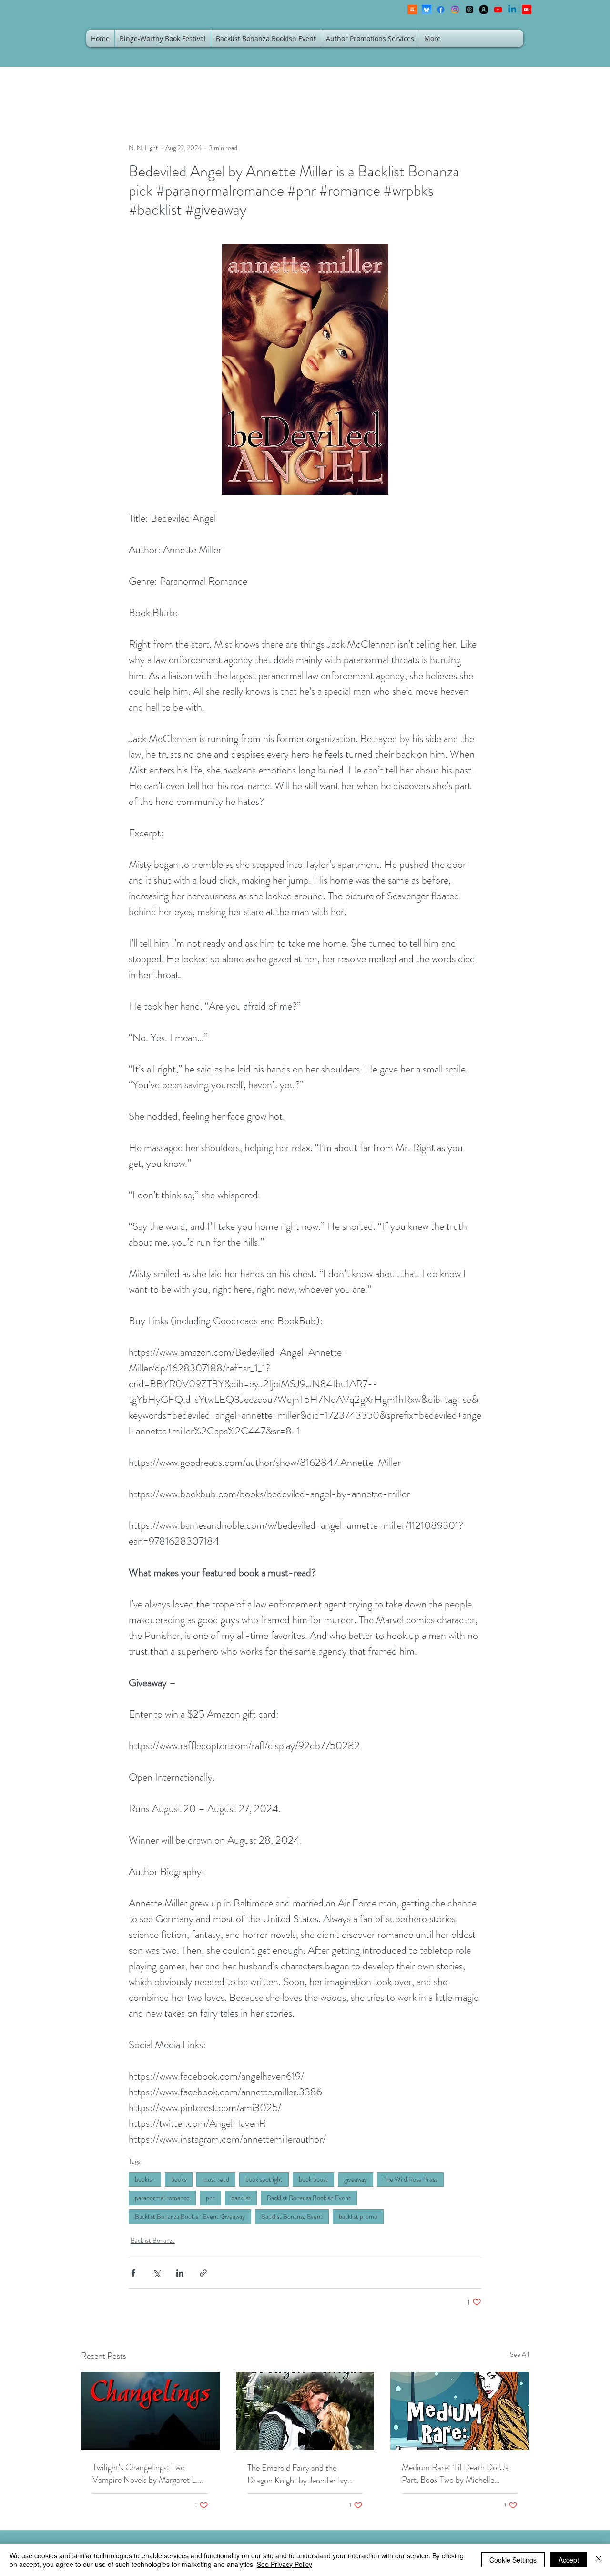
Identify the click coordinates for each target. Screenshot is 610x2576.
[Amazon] (484, 10)
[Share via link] (203, 2273)
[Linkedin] (512, 10)
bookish (145, 2179)
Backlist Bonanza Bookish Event (309, 2198)
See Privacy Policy (285, 2564)
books (179, 2179)
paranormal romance (162, 2198)
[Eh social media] (527, 10)
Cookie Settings (513, 2560)
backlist (241, 2198)
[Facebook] (441, 10)
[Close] (599, 2560)
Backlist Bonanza (153, 2240)
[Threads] (469, 10)
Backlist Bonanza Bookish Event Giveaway (190, 2216)
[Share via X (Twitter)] (157, 2273)
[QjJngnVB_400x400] (427, 10)
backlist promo (358, 2216)
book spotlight (264, 2179)
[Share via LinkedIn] (180, 2273)
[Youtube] (498, 10)
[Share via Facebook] (133, 2273)
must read (216, 2179)
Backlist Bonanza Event (292, 2216)
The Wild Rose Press (410, 2179)
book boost (313, 2179)
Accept (569, 2560)
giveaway (356, 2179)
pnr (210, 2198)
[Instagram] (455, 10)
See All (519, 2354)
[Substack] (412, 10)
